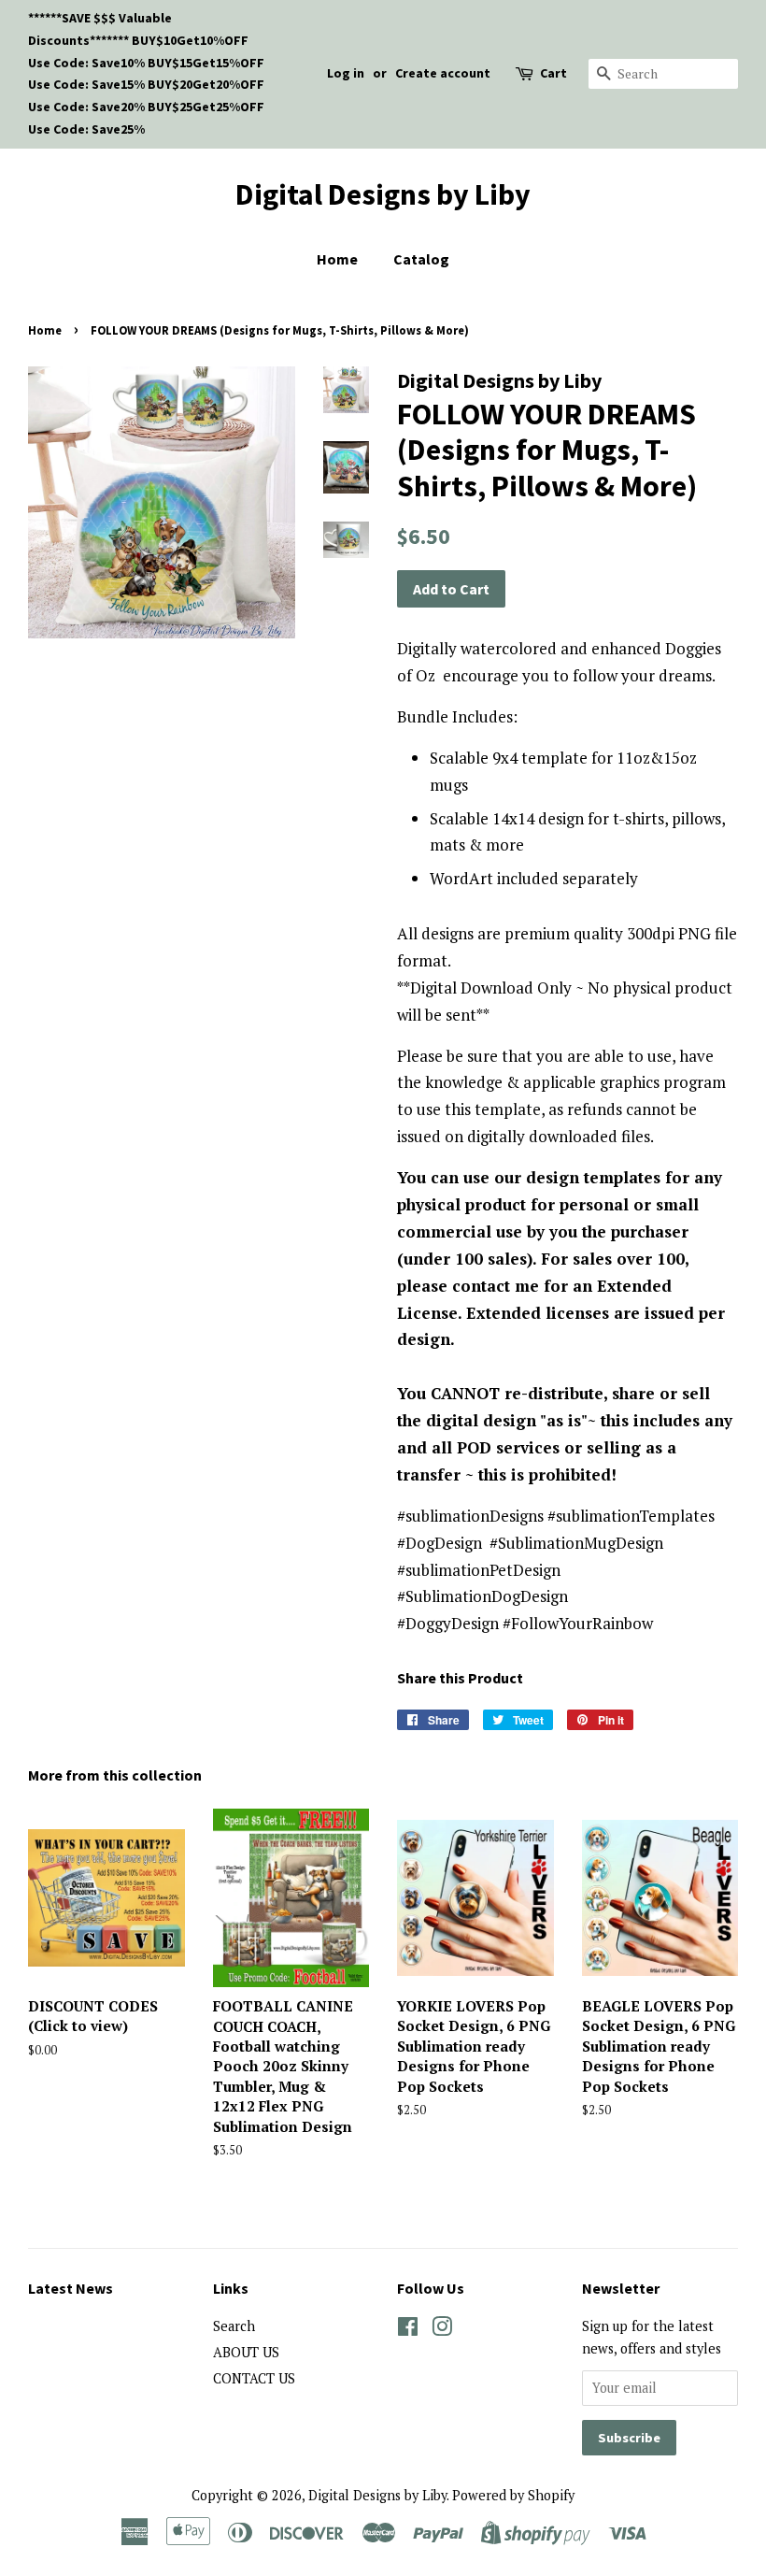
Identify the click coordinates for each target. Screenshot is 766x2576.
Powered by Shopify (513, 2495)
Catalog (421, 259)
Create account (443, 73)
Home (337, 259)
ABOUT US (246, 2352)
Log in (346, 73)
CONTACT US (254, 2378)
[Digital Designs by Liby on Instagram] (442, 2330)
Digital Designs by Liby (383, 194)
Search (234, 2326)
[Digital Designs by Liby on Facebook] (408, 2330)
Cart (553, 73)
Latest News (71, 2288)
